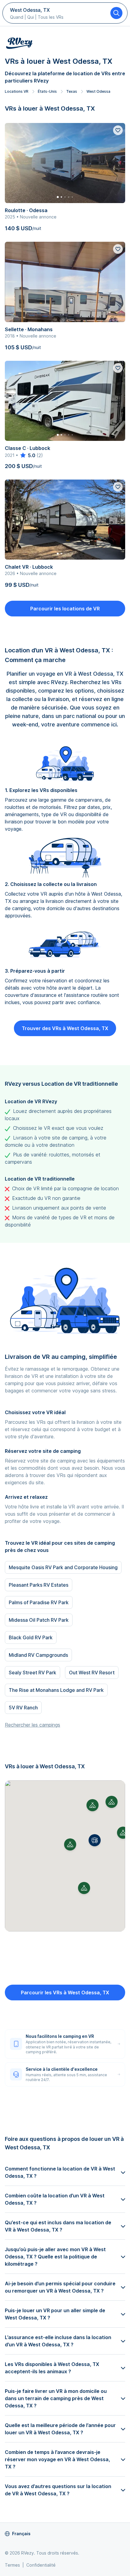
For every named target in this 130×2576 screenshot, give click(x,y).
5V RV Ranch (23, 1708)
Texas (72, 91)
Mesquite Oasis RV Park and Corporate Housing (63, 1567)
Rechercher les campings (32, 1725)
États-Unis (47, 91)
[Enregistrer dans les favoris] (118, 130)
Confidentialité (41, 2565)
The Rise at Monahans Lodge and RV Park (56, 1690)
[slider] (27, 455)
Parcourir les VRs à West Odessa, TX (65, 1993)
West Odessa (98, 91)
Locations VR (17, 91)
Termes (12, 2565)
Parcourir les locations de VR (65, 609)
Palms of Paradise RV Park (39, 1602)
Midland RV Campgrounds (38, 1655)
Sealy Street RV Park (32, 1673)
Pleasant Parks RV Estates (39, 1585)
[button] (95, 1840)
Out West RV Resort (92, 1673)
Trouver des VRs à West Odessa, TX (65, 1028)
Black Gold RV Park (31, 1637)
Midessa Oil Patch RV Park (39, 1620)
